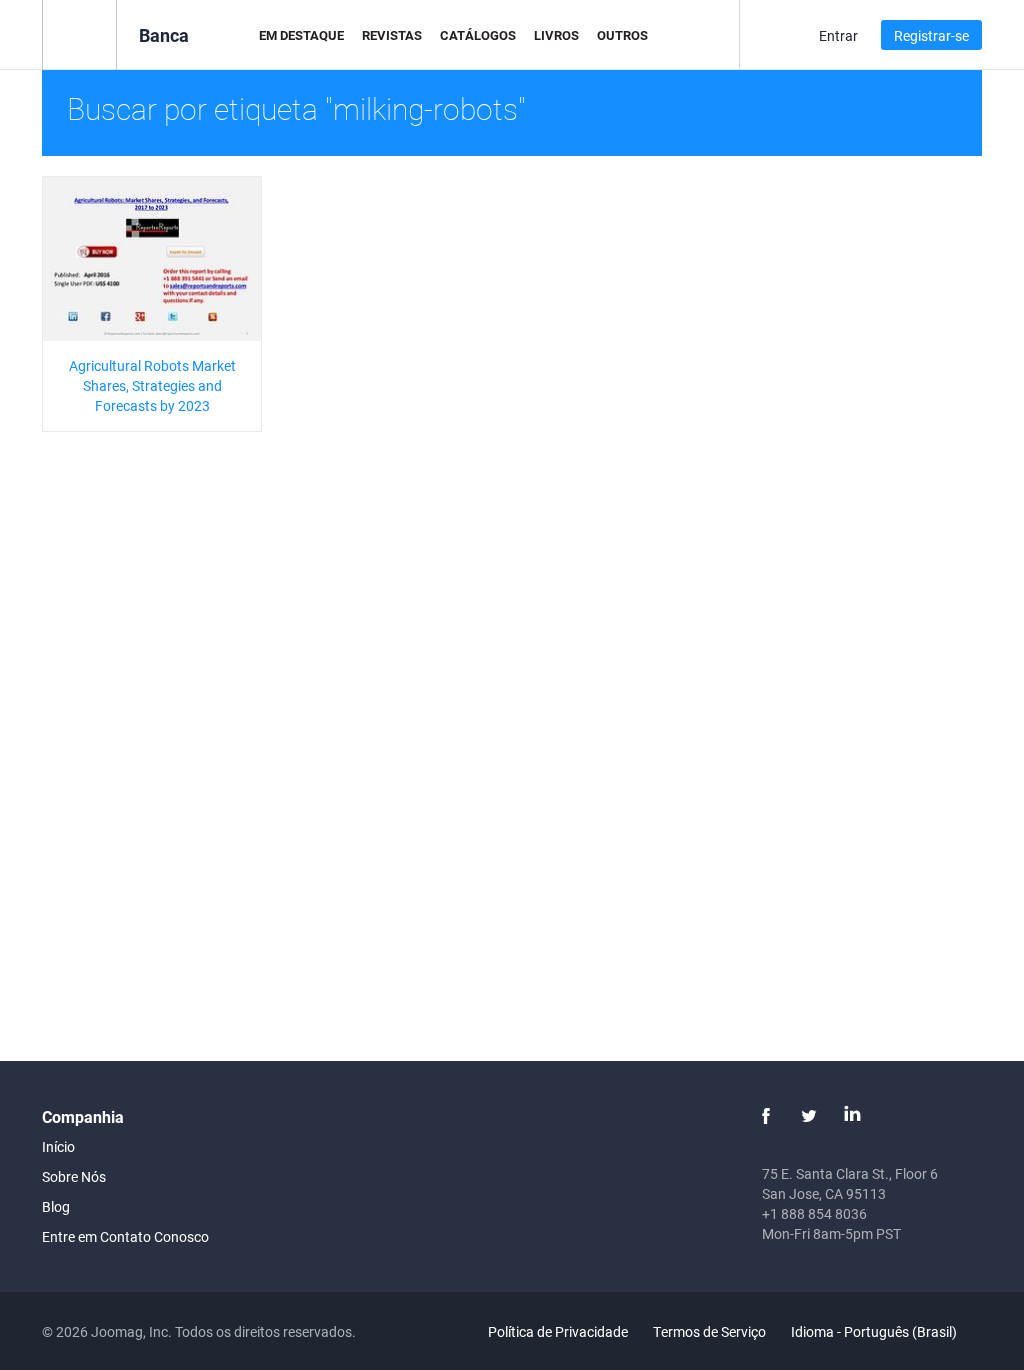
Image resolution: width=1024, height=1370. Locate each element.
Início (58, 1146)
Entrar (838, 35)
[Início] (79, 33)
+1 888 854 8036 (814, 1213)
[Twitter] (809, 1116)
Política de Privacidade (558, 1331)
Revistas (392, 35)
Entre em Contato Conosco (125, 1236)
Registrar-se (931, 35)
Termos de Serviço (709, 1331)
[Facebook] (766, 1116)
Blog (56, 1206)
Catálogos (478, 35)
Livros (556, 35)
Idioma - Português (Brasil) (875, 1331)
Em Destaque (301, 35)
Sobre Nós (74, 1176)
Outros (622, 35)
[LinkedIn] (852, 1116)
